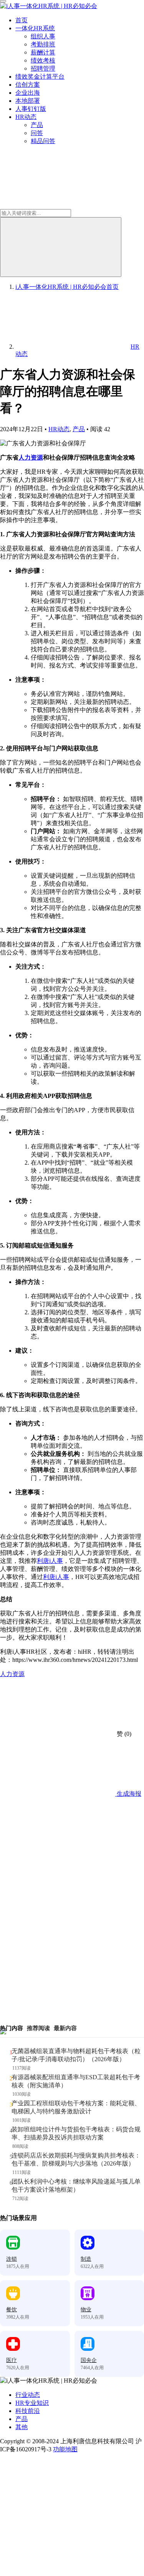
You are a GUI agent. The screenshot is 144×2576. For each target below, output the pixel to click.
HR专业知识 (32, 2403)
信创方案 (28, 85)
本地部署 (28, 101)
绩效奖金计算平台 (40, 77)
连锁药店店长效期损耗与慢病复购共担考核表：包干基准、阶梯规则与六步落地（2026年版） (76, 2159)
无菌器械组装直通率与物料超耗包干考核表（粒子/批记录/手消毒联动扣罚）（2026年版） (76, 2055)
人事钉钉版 (31, 109)
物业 (86, 2310)
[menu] (3, 1)
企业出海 (28, 93)
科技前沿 (28, 2411)
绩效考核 (43, 60)
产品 (37, 125)
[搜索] (61, 247)
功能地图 (65, 2449)
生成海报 (128, 1794)
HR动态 (26, 117)
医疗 (12, 2360)
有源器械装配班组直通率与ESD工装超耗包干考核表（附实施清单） (76, 2081)
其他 (22, 2427)
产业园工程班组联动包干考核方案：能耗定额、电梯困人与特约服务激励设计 (76, 2107)
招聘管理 (43, 68)
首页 (22, 20)
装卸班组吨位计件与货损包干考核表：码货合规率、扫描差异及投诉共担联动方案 (76, 2133)
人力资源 (31, 457)
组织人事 (43, 36)
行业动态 (28, 2395)
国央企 (89, 2360)
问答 (37, 133)
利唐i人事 (50, 1561)
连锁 (12, 2259)
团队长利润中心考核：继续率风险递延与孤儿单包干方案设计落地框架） (76, 2185)
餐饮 (12, 2310)
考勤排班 (43, 44)
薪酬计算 (43, 52)
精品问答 (43, 141)
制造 (86, 2259)
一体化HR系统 (35, 28)
